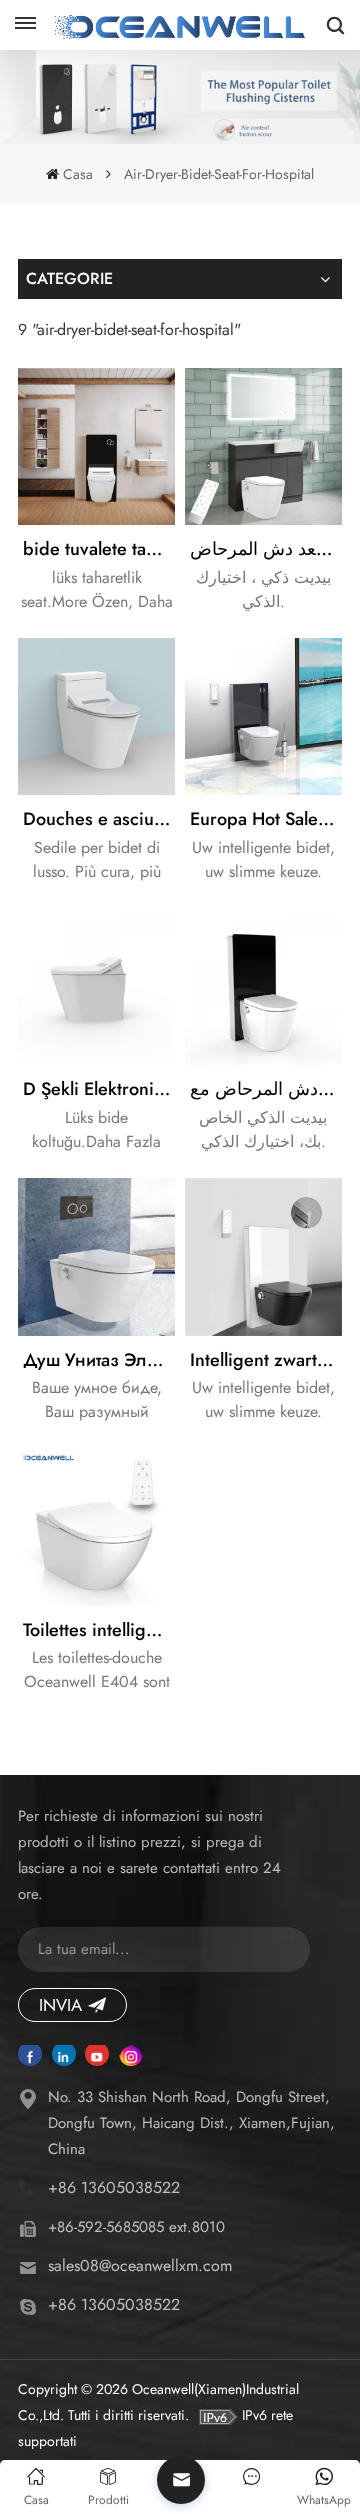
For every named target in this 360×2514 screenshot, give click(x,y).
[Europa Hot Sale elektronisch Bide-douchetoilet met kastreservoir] (263, 716)
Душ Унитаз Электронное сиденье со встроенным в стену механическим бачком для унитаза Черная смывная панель (99, 1360)
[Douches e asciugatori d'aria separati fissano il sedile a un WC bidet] (96, 716)
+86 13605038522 (114, 2187)
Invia (60, 2005)
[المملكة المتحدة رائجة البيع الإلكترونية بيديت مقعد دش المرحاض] (263, 446)
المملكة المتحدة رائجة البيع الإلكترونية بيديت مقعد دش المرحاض (266, 549)
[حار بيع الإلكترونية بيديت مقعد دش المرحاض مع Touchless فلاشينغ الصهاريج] (263, 986)
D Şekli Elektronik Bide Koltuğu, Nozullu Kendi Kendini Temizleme (99, 1089)
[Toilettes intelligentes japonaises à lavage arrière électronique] (96, 1527)
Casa (77, 174)
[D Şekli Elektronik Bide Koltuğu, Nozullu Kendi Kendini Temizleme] (96, 986)
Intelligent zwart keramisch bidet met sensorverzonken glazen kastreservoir (266, 1360)
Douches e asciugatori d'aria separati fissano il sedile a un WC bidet (99, 819)
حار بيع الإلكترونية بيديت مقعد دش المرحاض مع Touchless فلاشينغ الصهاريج (266, 1089)
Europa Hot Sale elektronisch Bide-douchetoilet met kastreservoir (266, 819)
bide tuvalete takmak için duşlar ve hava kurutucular (99, 549)
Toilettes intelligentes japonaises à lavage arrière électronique (99, 1630)
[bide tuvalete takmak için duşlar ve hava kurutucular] (96, 446)
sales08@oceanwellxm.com (140, 2265)
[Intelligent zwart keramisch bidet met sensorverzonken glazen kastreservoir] (263, 1256)
